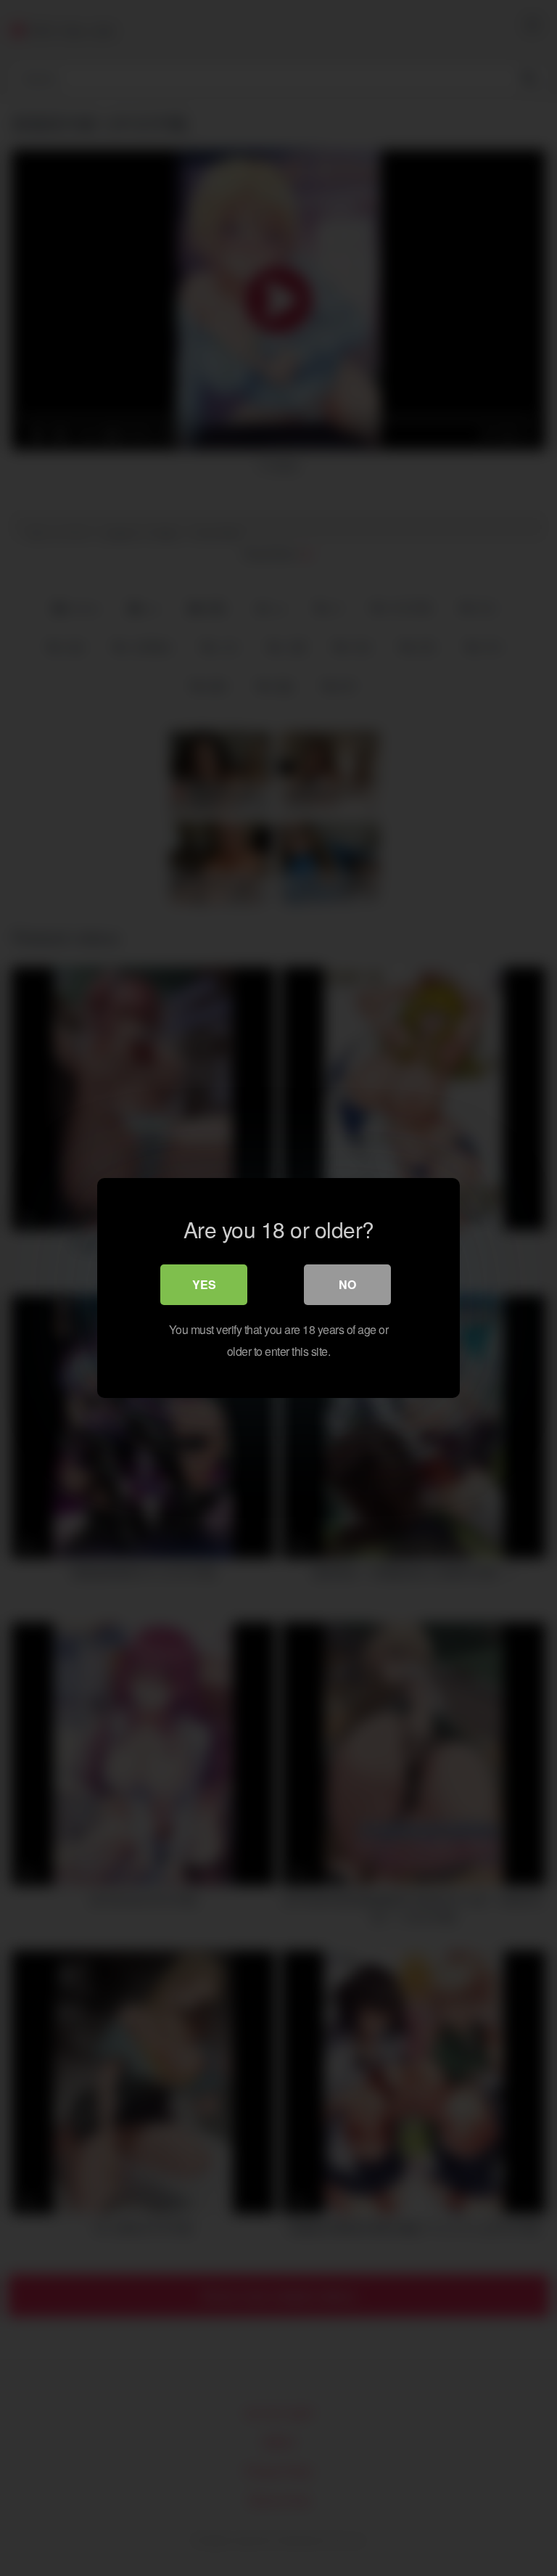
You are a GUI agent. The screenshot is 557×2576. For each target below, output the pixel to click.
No (347, 1284)
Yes (204, 1284)
